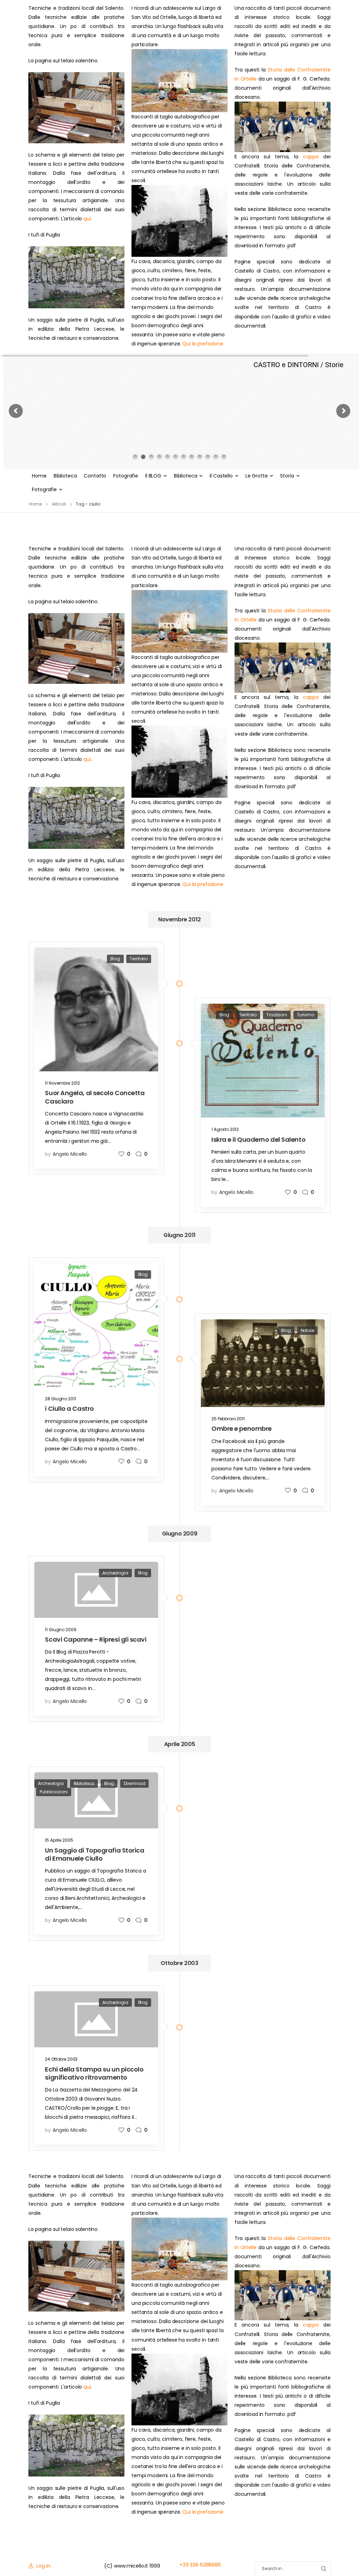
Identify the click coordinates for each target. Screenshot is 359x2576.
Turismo (306, 1015)
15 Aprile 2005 (59, 1840)
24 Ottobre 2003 (61, 2059)
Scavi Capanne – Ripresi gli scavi (96, 1639)
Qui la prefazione (203, 344)
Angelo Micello (70, 1154)
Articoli (59, 504)
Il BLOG (153, 476)
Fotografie (126, 476)
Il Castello (221, 476)
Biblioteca (65, 476)
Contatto (95, 476)
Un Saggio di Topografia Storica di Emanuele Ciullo (94, 1854)
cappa (311, 157)
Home (39, 476)
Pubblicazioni (53, 1792)
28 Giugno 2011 (60, 1399)
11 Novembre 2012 (62, 1083)
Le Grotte (257, 476)
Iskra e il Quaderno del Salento (258, 1139)
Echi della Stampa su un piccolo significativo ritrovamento (94, 2073)
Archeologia (115, 1573)
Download (135, 1783)
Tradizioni (277, 1015)
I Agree (182, 2555)
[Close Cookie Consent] (346, 2555)
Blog (115, 959)
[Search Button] (323, 2569)
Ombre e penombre (242, 1428)
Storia (287, 476)
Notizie (307, 1330)
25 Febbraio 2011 (228, 1419)
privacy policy (321, 2555)
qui (87, 219)
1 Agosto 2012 (225, 1129)
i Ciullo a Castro (69, 1409)
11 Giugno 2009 (60, 1630)
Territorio (139, 959)
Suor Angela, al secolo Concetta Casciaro (95, 1097)
